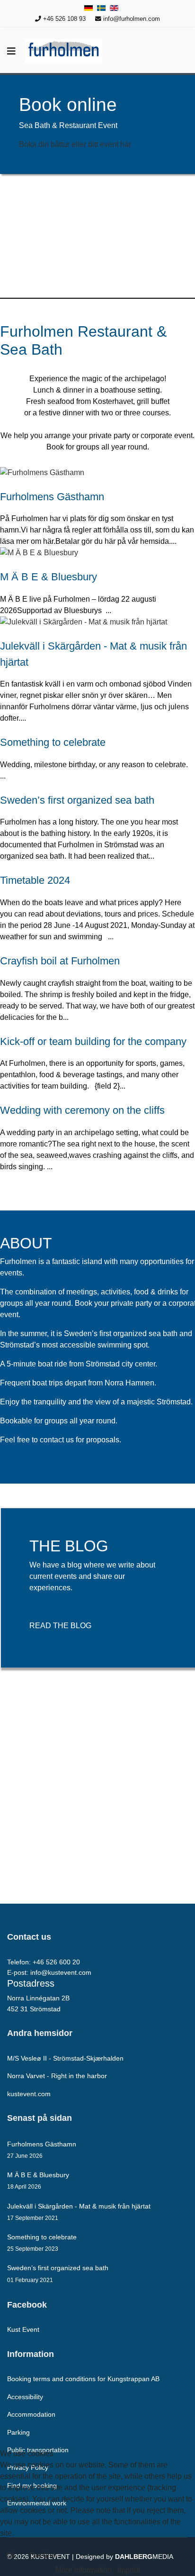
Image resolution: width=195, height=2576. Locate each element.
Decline (43, 2555)
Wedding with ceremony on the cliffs (82, 1110)
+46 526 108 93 (64, 19)
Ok (11, 2555)
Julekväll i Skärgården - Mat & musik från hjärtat (79, 2212)
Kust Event (23, 2329)
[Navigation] (11, 51)
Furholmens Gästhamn (52, 497)
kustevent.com (29, 2094)
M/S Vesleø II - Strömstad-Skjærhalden (65, 2058)
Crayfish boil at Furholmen (60, 961)
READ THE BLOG (60, 1626)
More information (84, 2570)
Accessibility (25, 2397)
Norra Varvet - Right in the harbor (57, 2076)
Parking (18, 2432)
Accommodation (31, 2414)
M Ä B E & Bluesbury (49, 577)
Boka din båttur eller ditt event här (75, 144)
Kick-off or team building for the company (93, 1041)
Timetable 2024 (35, 880)
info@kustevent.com (61, 1972)
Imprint (129, 2570)
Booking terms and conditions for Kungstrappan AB (83, 2379)
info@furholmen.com (132, 19)
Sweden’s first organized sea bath (77, 800)
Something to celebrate (53, 742)
